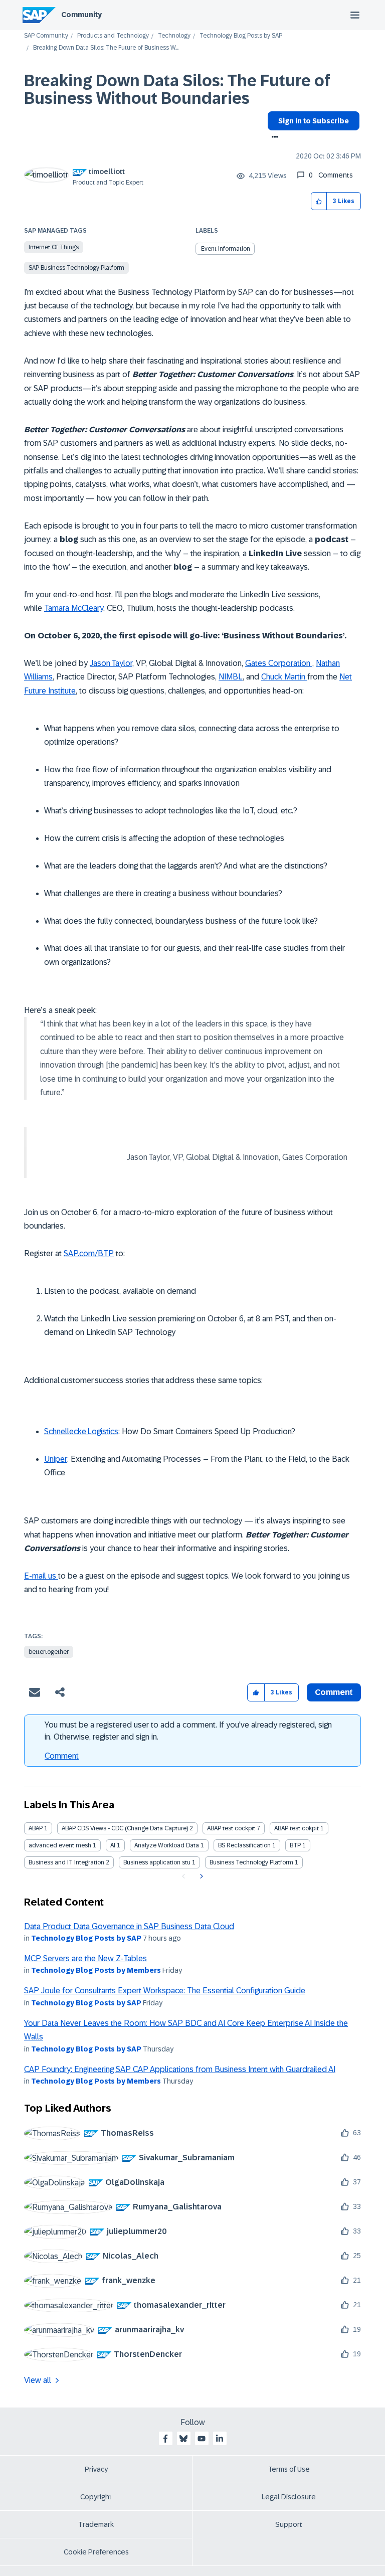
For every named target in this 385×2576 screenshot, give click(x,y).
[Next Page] (200, 1876)
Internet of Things (54, 247)
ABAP (36, 1828)
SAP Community (46, 36)
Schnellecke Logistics (81, 1431)
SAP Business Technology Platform (76, 268)
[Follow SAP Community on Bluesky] (183, 2439)
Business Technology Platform (251, 1862)
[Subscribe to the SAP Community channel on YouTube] (202, 2439)
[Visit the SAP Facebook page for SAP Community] (165, 2439)
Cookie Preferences (96, 2552)
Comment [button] (334, 1692)
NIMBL (231, 677)
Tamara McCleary (74, 608)
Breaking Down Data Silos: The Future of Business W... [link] (106, 48)
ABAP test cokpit (297, 1828)
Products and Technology (113, 36)
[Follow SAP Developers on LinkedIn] (220, 2439)
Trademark (96, 2524)
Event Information (226, 249)
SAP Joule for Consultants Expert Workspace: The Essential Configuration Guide (165, 1991)
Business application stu (157, 1862)
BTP (295, 1845)
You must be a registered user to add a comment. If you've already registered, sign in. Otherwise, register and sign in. (188, 1731)
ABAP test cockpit (231, 1828)
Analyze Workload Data (167, 1845)
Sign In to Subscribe (314, 121)
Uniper (56, 1459)
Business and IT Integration (66, 1862)
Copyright (96, 2497)
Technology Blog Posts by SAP (241, 36)
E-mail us (41, 1576)
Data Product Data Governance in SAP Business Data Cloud (129, 1926)
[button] (319, 201)
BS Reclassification (244, 1845)
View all (38, 2380)
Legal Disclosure (289, 2497)
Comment (62, 1756)
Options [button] (273, 138)
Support (289, 2524)
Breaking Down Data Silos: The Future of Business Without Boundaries (177, 90)
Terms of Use (289, 2469)
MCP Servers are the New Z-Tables (85, 1958)
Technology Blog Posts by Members (96, 1970)
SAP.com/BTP (89, 1253)
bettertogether (49, 1652)
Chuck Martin (284, 677)
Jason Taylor (111, 663)
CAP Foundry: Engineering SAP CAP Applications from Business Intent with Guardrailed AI (180, 2069)
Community (81, 15)
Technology (174, 36)
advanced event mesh (60, 1845)
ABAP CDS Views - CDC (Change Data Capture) (125, 1828)
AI (113, 1845)
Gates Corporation (279, 663)
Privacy (96, 2469)
